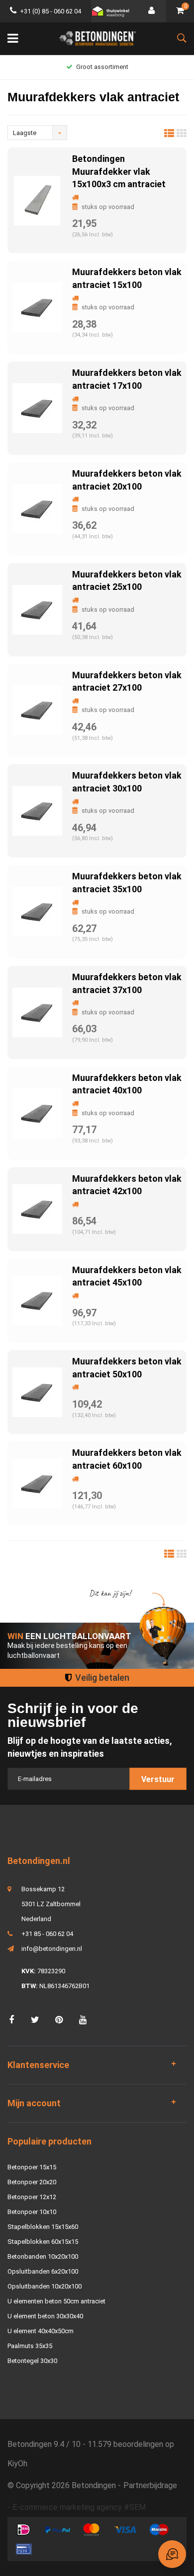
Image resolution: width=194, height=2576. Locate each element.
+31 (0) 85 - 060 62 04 (50, 11)
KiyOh (17, 2464)
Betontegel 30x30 (32, 2361)
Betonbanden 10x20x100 (43, 2256)
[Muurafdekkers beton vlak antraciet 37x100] (37, 1012)
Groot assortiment (102, 67)
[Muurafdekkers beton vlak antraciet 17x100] (37, 407)
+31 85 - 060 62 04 (47, 1934)
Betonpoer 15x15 (32, 2167)
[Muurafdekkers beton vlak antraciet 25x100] (37, 609)
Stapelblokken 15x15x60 (43, 2227)
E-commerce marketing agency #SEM (79, 2507)
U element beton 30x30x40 (45, 2316)
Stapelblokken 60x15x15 (43, 2242)
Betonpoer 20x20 (32, 2182)
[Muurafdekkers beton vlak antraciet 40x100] (37, 1112)
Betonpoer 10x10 (32, 2212)
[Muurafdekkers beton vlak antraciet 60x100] (37, 1483)
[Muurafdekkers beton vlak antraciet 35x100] (37, 911)
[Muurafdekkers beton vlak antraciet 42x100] (37, 1209)
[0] (180, 11)
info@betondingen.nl (52, 1949)
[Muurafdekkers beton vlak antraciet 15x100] (37, 307)
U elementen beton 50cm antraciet (56, 2301)
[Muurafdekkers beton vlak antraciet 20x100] (37, 508)
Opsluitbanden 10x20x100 (45, 2286)
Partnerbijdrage (150, 2485)
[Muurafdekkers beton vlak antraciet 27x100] (37, 710)
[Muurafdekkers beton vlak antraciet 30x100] (37, 811)
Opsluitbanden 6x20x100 (43, 2271)
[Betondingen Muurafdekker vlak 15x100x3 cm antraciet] (37, 200)
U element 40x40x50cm (41, 2331)
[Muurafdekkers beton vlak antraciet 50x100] (37, 1392)
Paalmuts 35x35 (30, 2346)
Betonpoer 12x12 (32, 2197)
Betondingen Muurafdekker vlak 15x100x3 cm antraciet (119, 171)
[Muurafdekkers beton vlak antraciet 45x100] (37, 1300)
